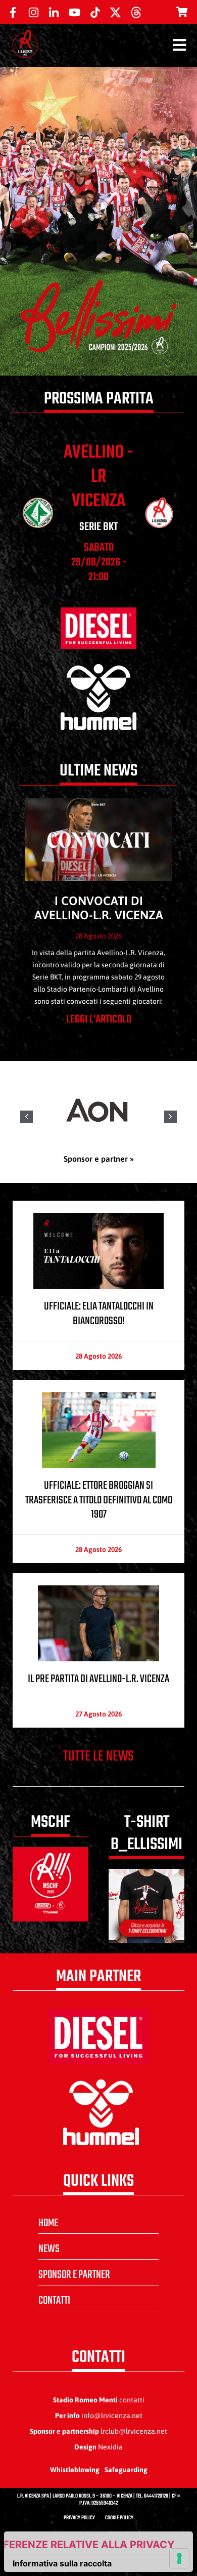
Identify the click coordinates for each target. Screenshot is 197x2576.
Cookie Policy (119, 2518)
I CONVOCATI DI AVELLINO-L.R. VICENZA (99, 908)
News (49, 2249)
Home (48, 2223)
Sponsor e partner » (99, 1159)
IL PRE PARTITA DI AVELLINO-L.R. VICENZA (98, 1679)
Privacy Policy (79, 2518)
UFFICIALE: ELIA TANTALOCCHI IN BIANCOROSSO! (99, 1314)
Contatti (54, 2301)
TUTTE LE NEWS (98, 1756)
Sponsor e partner (74, 2275)
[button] (170, 1117)
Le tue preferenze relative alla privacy (89, 2545)
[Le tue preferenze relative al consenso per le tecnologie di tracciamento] (179, 2558)
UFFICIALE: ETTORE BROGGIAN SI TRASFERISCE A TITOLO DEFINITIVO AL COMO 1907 (99, 1500)
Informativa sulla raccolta (62, 2563)
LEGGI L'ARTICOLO (99, 1019)
